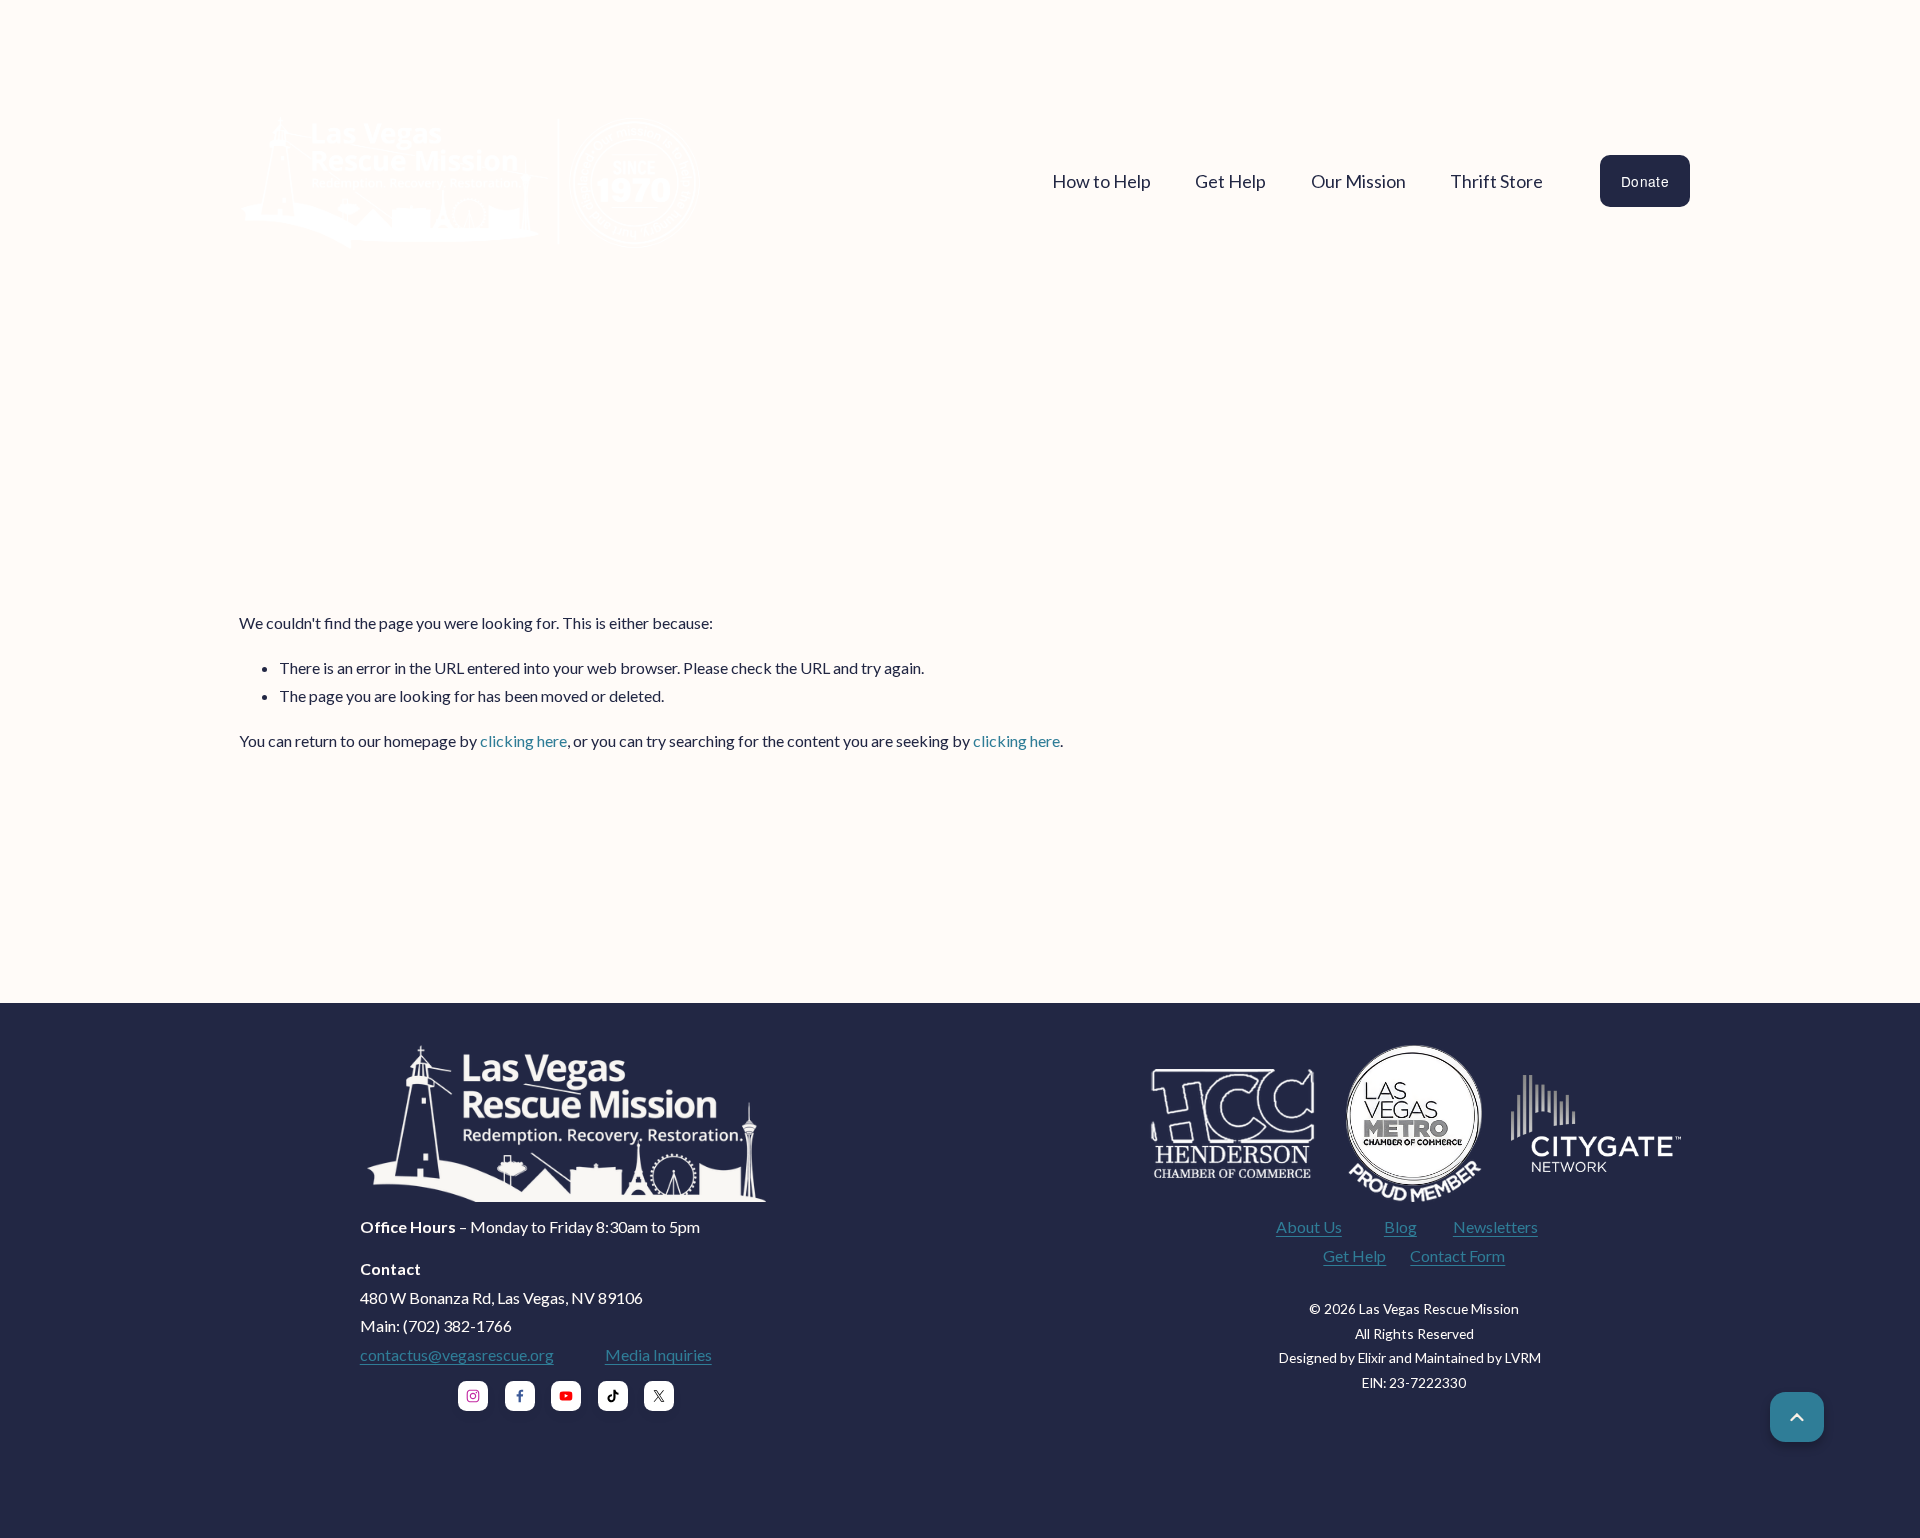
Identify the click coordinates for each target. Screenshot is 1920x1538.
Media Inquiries (658, 1354)
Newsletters (1495, 1226)
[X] (659, 1396)
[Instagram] (473, 1396)
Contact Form (1457, 1255)
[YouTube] (566, 1396)
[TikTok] (613, 1396)
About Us (1309, 1226)
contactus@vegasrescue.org (457, 1354)
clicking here (523, 740)
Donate (1645, 181)
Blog (1400, 1226)
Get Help (1354, 1255)
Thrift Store (1496, 181)
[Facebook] (520, 1396)
